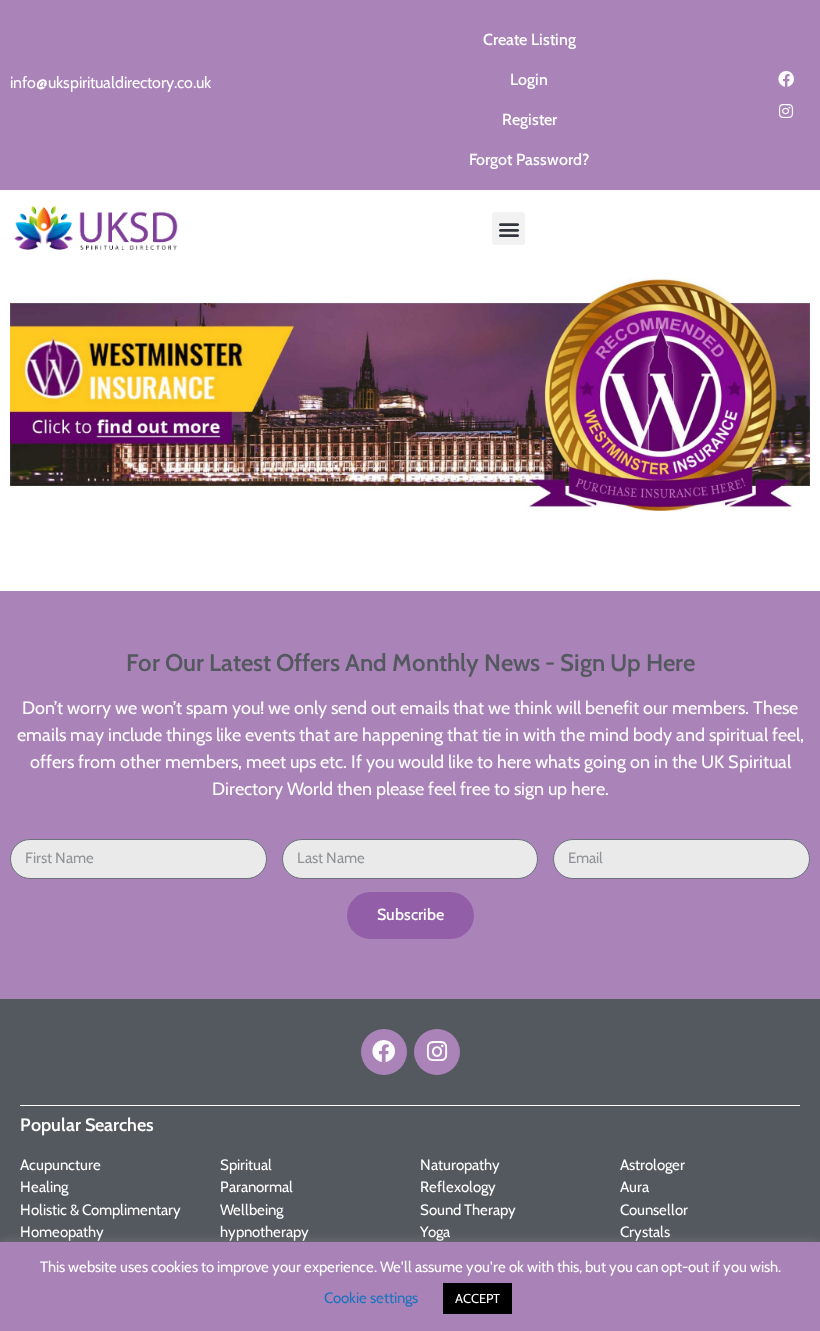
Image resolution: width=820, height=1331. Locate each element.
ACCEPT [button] (477, 1298)
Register (529, 119)
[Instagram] (786, 111)
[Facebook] (786, 79)
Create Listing (529, 39)
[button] (508, 228)
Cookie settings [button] (371, 1298)
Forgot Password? (529, 159)
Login (529, 79)
